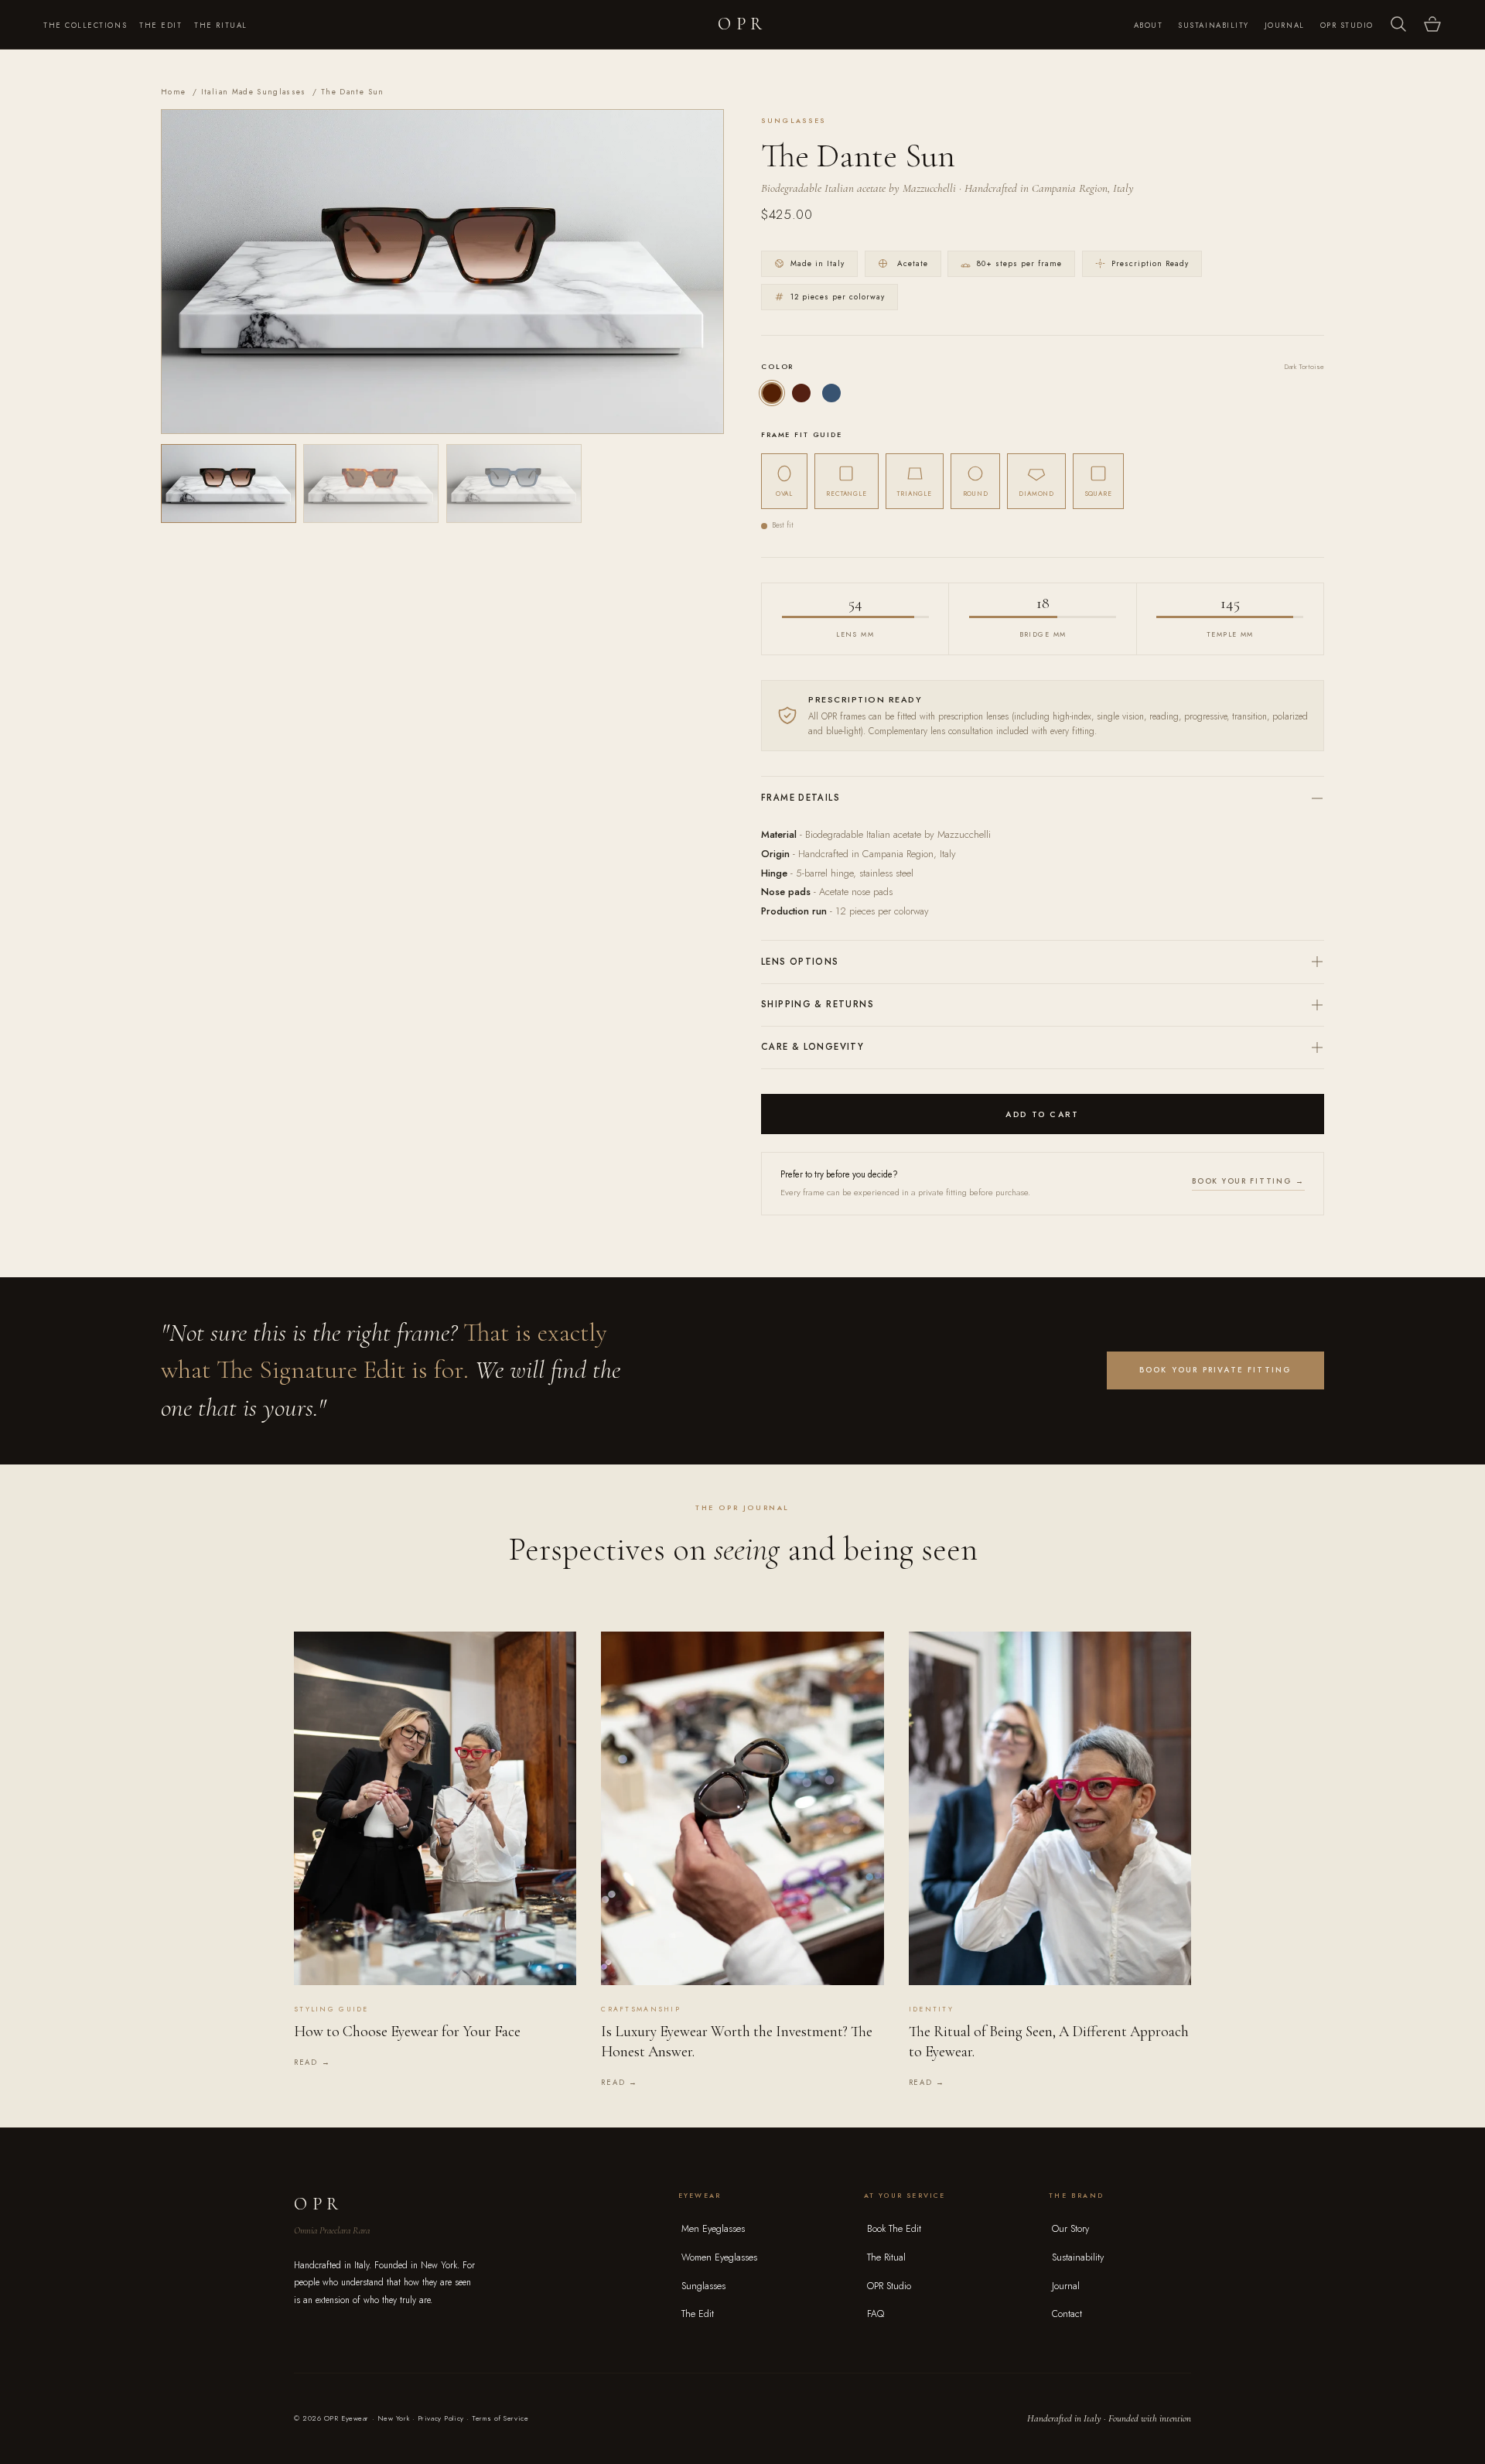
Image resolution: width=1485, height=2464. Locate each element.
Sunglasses (703, 2286)
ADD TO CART (1042, 1114)
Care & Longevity (812, 1047)
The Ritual (220, 26)
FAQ (876, 2314)
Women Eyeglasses (719, 2257)
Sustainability (1214, 26)
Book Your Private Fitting (1216, 1370)
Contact (1067, 2314)
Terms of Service (500, 2418)
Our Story (1070, 2229)
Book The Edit (894, 2229)
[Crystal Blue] (831, 393)
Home (173, 92)
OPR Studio (1347, 26)
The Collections (85, 26)
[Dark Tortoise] (772, 393)
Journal (1285, 26)
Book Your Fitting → (1248, 1181)
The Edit (160, 26)
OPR (742, 24)
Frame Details (801, 798)
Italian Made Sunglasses (254, 92)
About (1149, 26)
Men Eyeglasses (713, 2229)
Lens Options (800, 962)
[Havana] (801, 393)
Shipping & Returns (818, 1004)
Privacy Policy (441, 2418)
